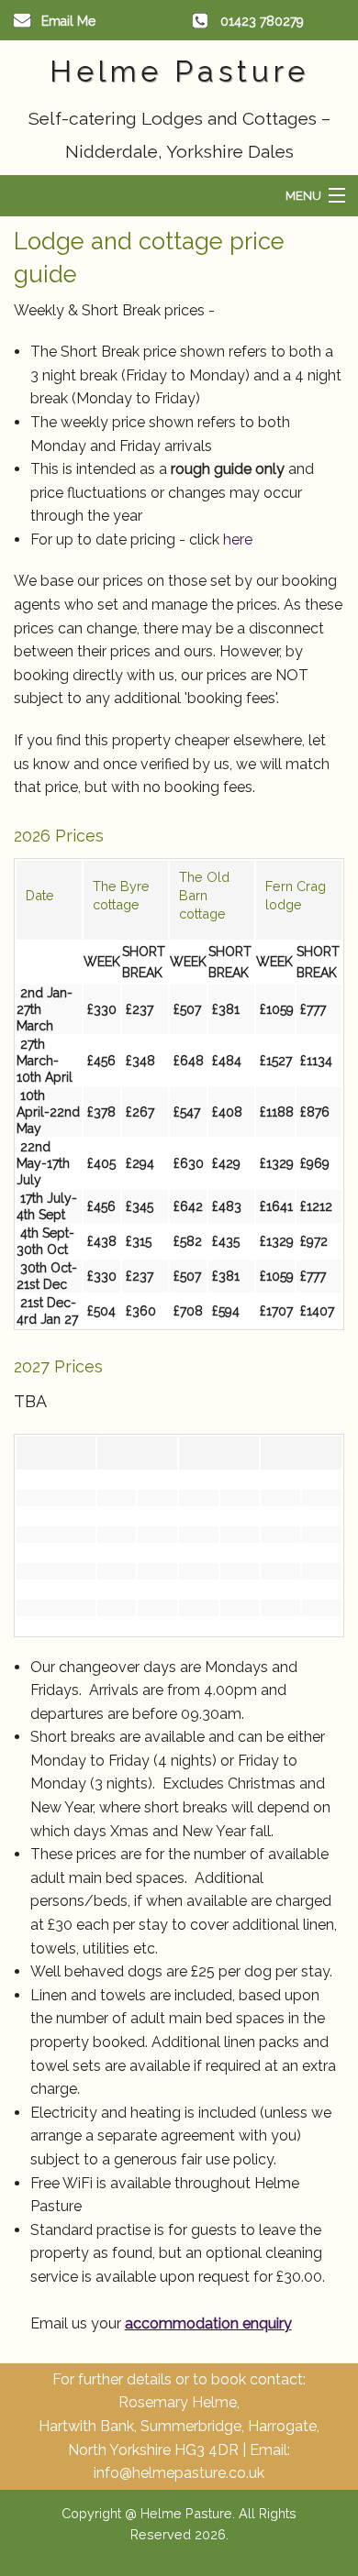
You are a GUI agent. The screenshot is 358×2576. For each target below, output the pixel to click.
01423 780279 (262, 21)
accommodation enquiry (208, 2323)
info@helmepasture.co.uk (179, 2473)
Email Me (68, 21)
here (238, 539)
